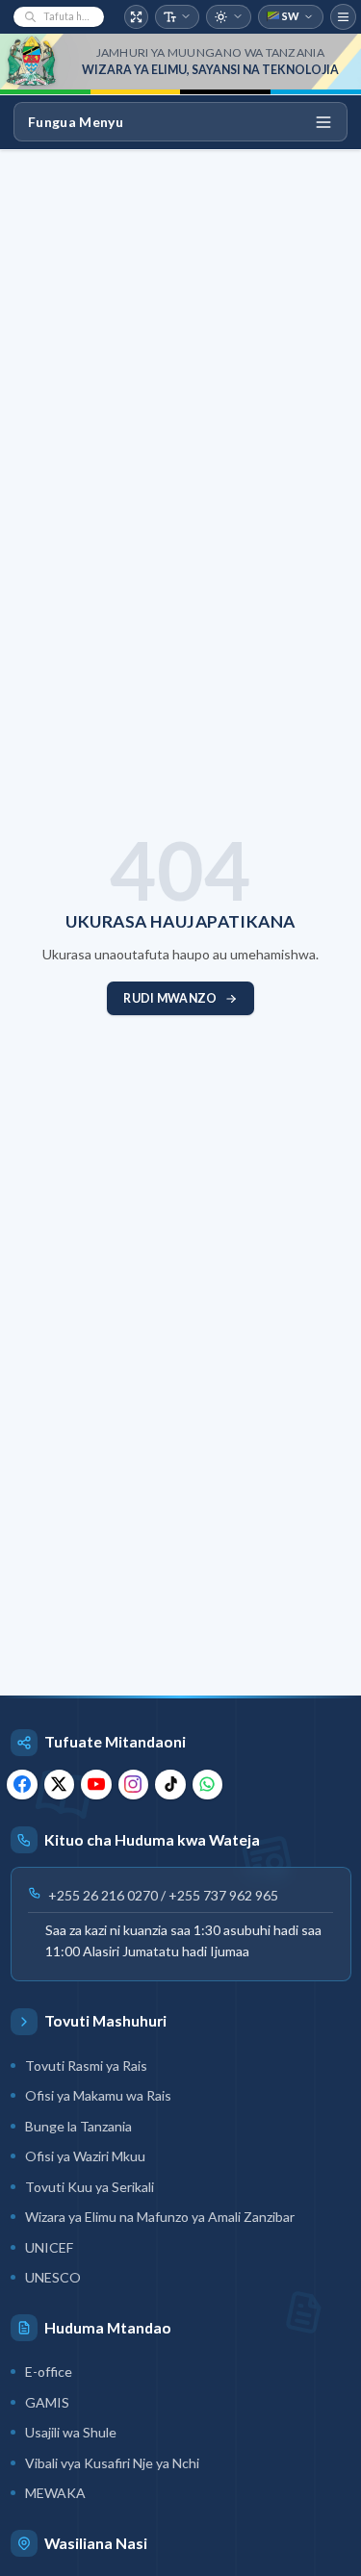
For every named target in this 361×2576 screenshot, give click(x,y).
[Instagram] (134, 1785)
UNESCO (53, 2277)
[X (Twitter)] (60, 1785)
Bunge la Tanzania (78, 2126)
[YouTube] (96, 1785)
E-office (49, 2372)
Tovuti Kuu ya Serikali (90, 2187)
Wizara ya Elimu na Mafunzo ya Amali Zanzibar (160, 2217)
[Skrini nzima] (136, 17)
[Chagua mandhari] (229, 17)
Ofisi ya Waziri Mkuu (85, 2156)
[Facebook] (22, 1785)
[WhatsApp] (208, 1785)
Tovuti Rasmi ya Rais (86, 2066)
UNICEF (49, 2247)
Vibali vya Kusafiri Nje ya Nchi (112, 2463)
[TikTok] (170, 1785)
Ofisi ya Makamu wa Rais (98, 2095)
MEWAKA (55, 2493)
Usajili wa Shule (71, 2432)
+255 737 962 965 (223, 1895)
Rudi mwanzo (170, 998)
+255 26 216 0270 (103, 1895)
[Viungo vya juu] (344, 17)
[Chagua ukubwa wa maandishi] (178, 17)
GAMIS (47, 2402)
